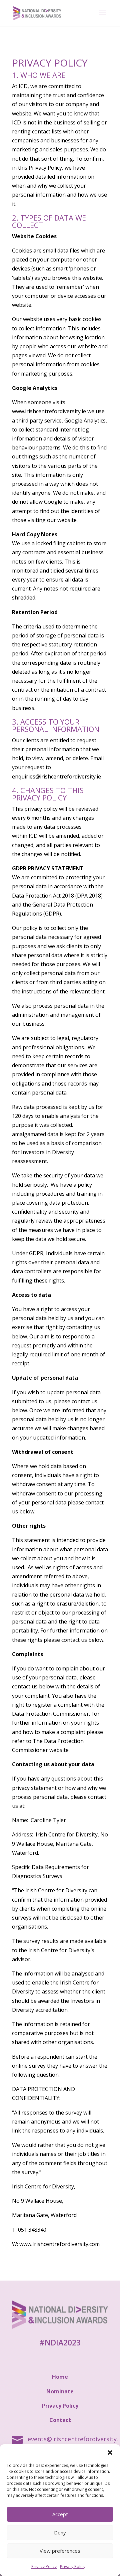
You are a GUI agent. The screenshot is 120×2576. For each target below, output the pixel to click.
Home (60, 2377)
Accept (60, 2514)
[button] (110, 2453)
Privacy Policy (44, 2567)
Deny (60, 2532)
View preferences (60, 2551)
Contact (60, 2420)
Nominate (60, 2391)
